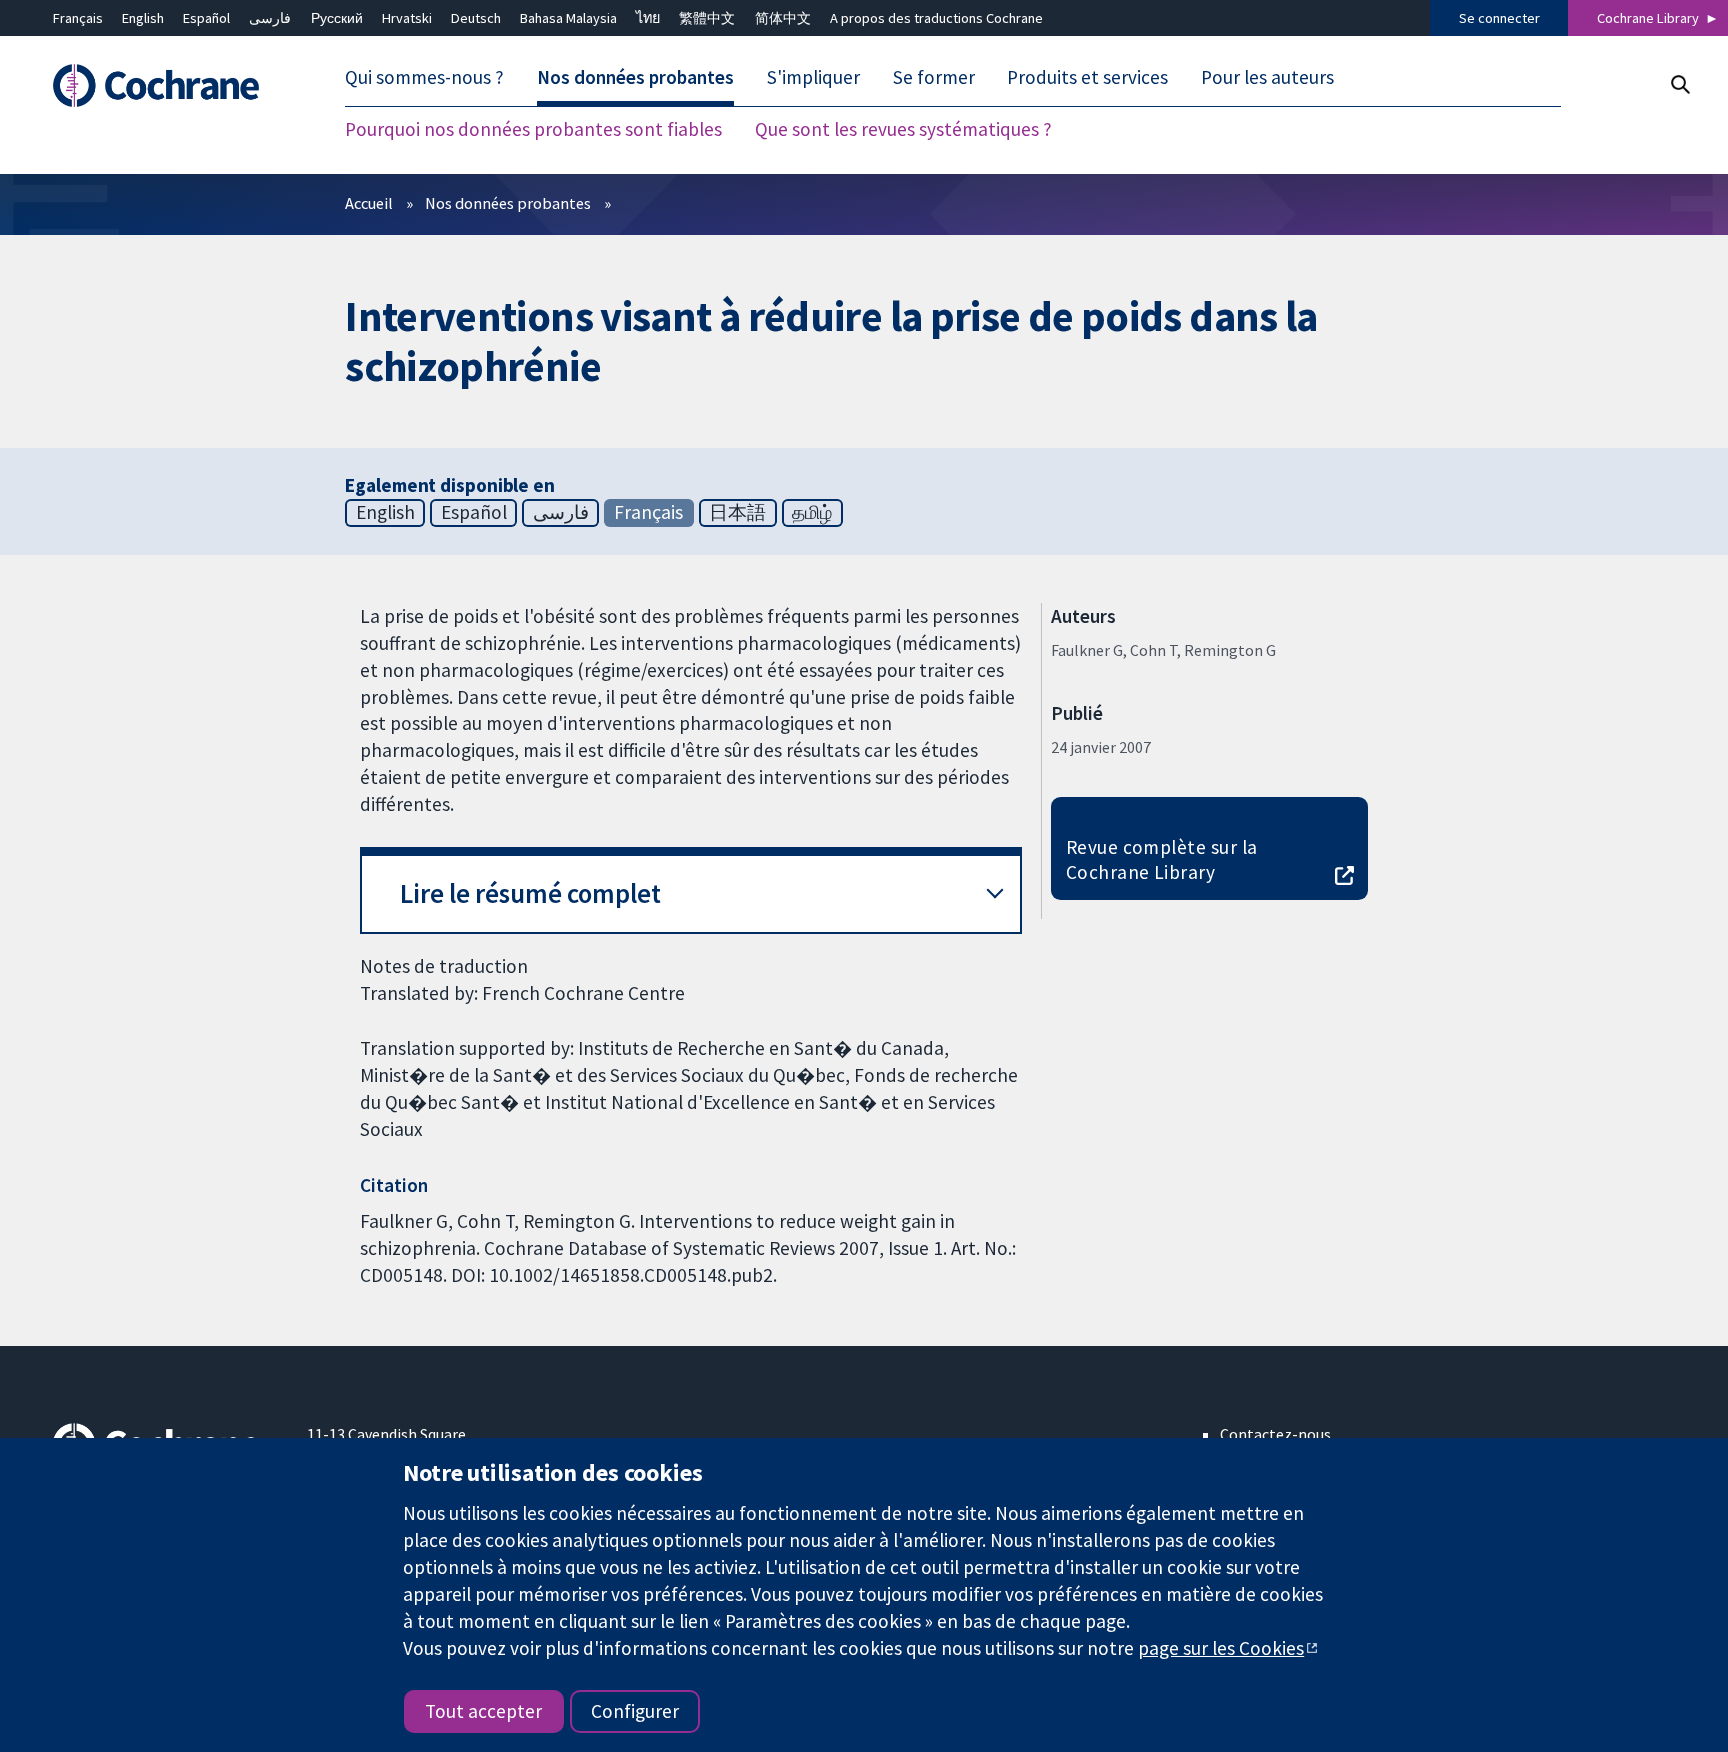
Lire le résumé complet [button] (530, 893)
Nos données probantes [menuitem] (635, 78)
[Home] (165, 86)
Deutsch (476, 18)
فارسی (270, 18)
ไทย (648, 18)
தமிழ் (812, 512)
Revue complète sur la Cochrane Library (1162, 859)
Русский (337, 18)
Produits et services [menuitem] (1087, 78)
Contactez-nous (1275, 1434)
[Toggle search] (1679, 84)
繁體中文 (707, 18)
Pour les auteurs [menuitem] (1267, 78)
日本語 (737, 512)
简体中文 (783, 18)
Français (78, 18)
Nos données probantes (508, 203)
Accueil (369, 203)
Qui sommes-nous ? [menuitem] (424, 78)
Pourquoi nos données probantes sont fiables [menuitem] (533, 130)
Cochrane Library (1648, 18)
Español (206, 18)
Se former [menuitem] (934, 78)
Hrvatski (407, 18)
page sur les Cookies (1221, 1648)
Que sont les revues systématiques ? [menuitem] (903, 130)
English (143, 18)
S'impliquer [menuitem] (813, 78)
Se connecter (1499, 18)
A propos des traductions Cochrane (936, 18)
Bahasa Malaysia (568, 18)
